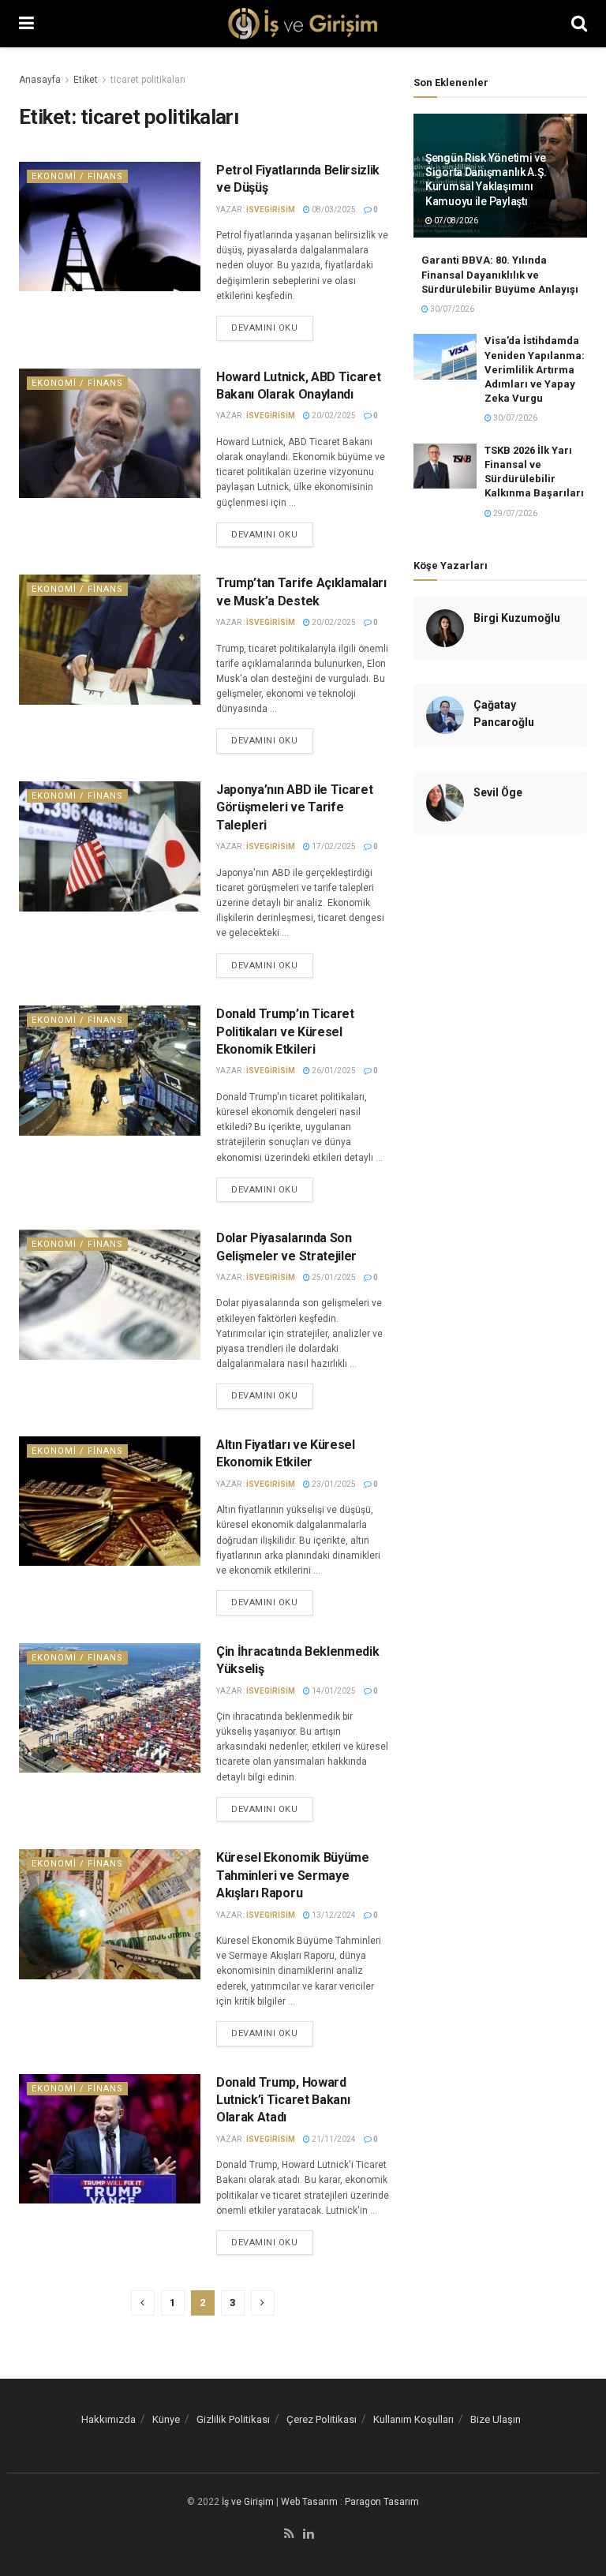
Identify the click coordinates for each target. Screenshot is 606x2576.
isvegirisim (271, 210)
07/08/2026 (455, 221)
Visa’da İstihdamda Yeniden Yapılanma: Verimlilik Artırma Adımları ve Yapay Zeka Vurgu (535, 369)
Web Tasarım (309, 2502)
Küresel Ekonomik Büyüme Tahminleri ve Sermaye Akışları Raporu (293, 1875)
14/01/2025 (333, 1691)
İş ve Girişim (248, 2502)
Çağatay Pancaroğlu (504, 713)
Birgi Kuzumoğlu (517, 618)
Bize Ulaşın (496, 2419)
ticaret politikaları (148, 80)
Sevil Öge (498, 792)
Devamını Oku (265, 328)
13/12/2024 (333, 1915)
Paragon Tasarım (382, 2502)
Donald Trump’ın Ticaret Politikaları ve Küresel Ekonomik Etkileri (285, 1032)
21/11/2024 (333, 2139)
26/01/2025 (333, 1071)
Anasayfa (40, 80)
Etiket (86, 80)
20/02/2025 (333, 416)
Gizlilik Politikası (233, 2419)
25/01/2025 (333, 1277)
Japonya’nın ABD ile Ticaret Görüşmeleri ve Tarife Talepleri (294, 807)
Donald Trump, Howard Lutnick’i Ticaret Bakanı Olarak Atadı (283, 2100)
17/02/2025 (333, 846)
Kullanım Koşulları (413, 2419)
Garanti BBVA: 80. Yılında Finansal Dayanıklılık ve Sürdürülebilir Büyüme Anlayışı (500, 274)
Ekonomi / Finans (77, 176)
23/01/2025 (333, 1484)
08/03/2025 (333, 210)
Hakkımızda (108, 2419)
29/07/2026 (514, 513)
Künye (166, 2419)
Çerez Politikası (322, 2419)
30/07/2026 (451, 309)
